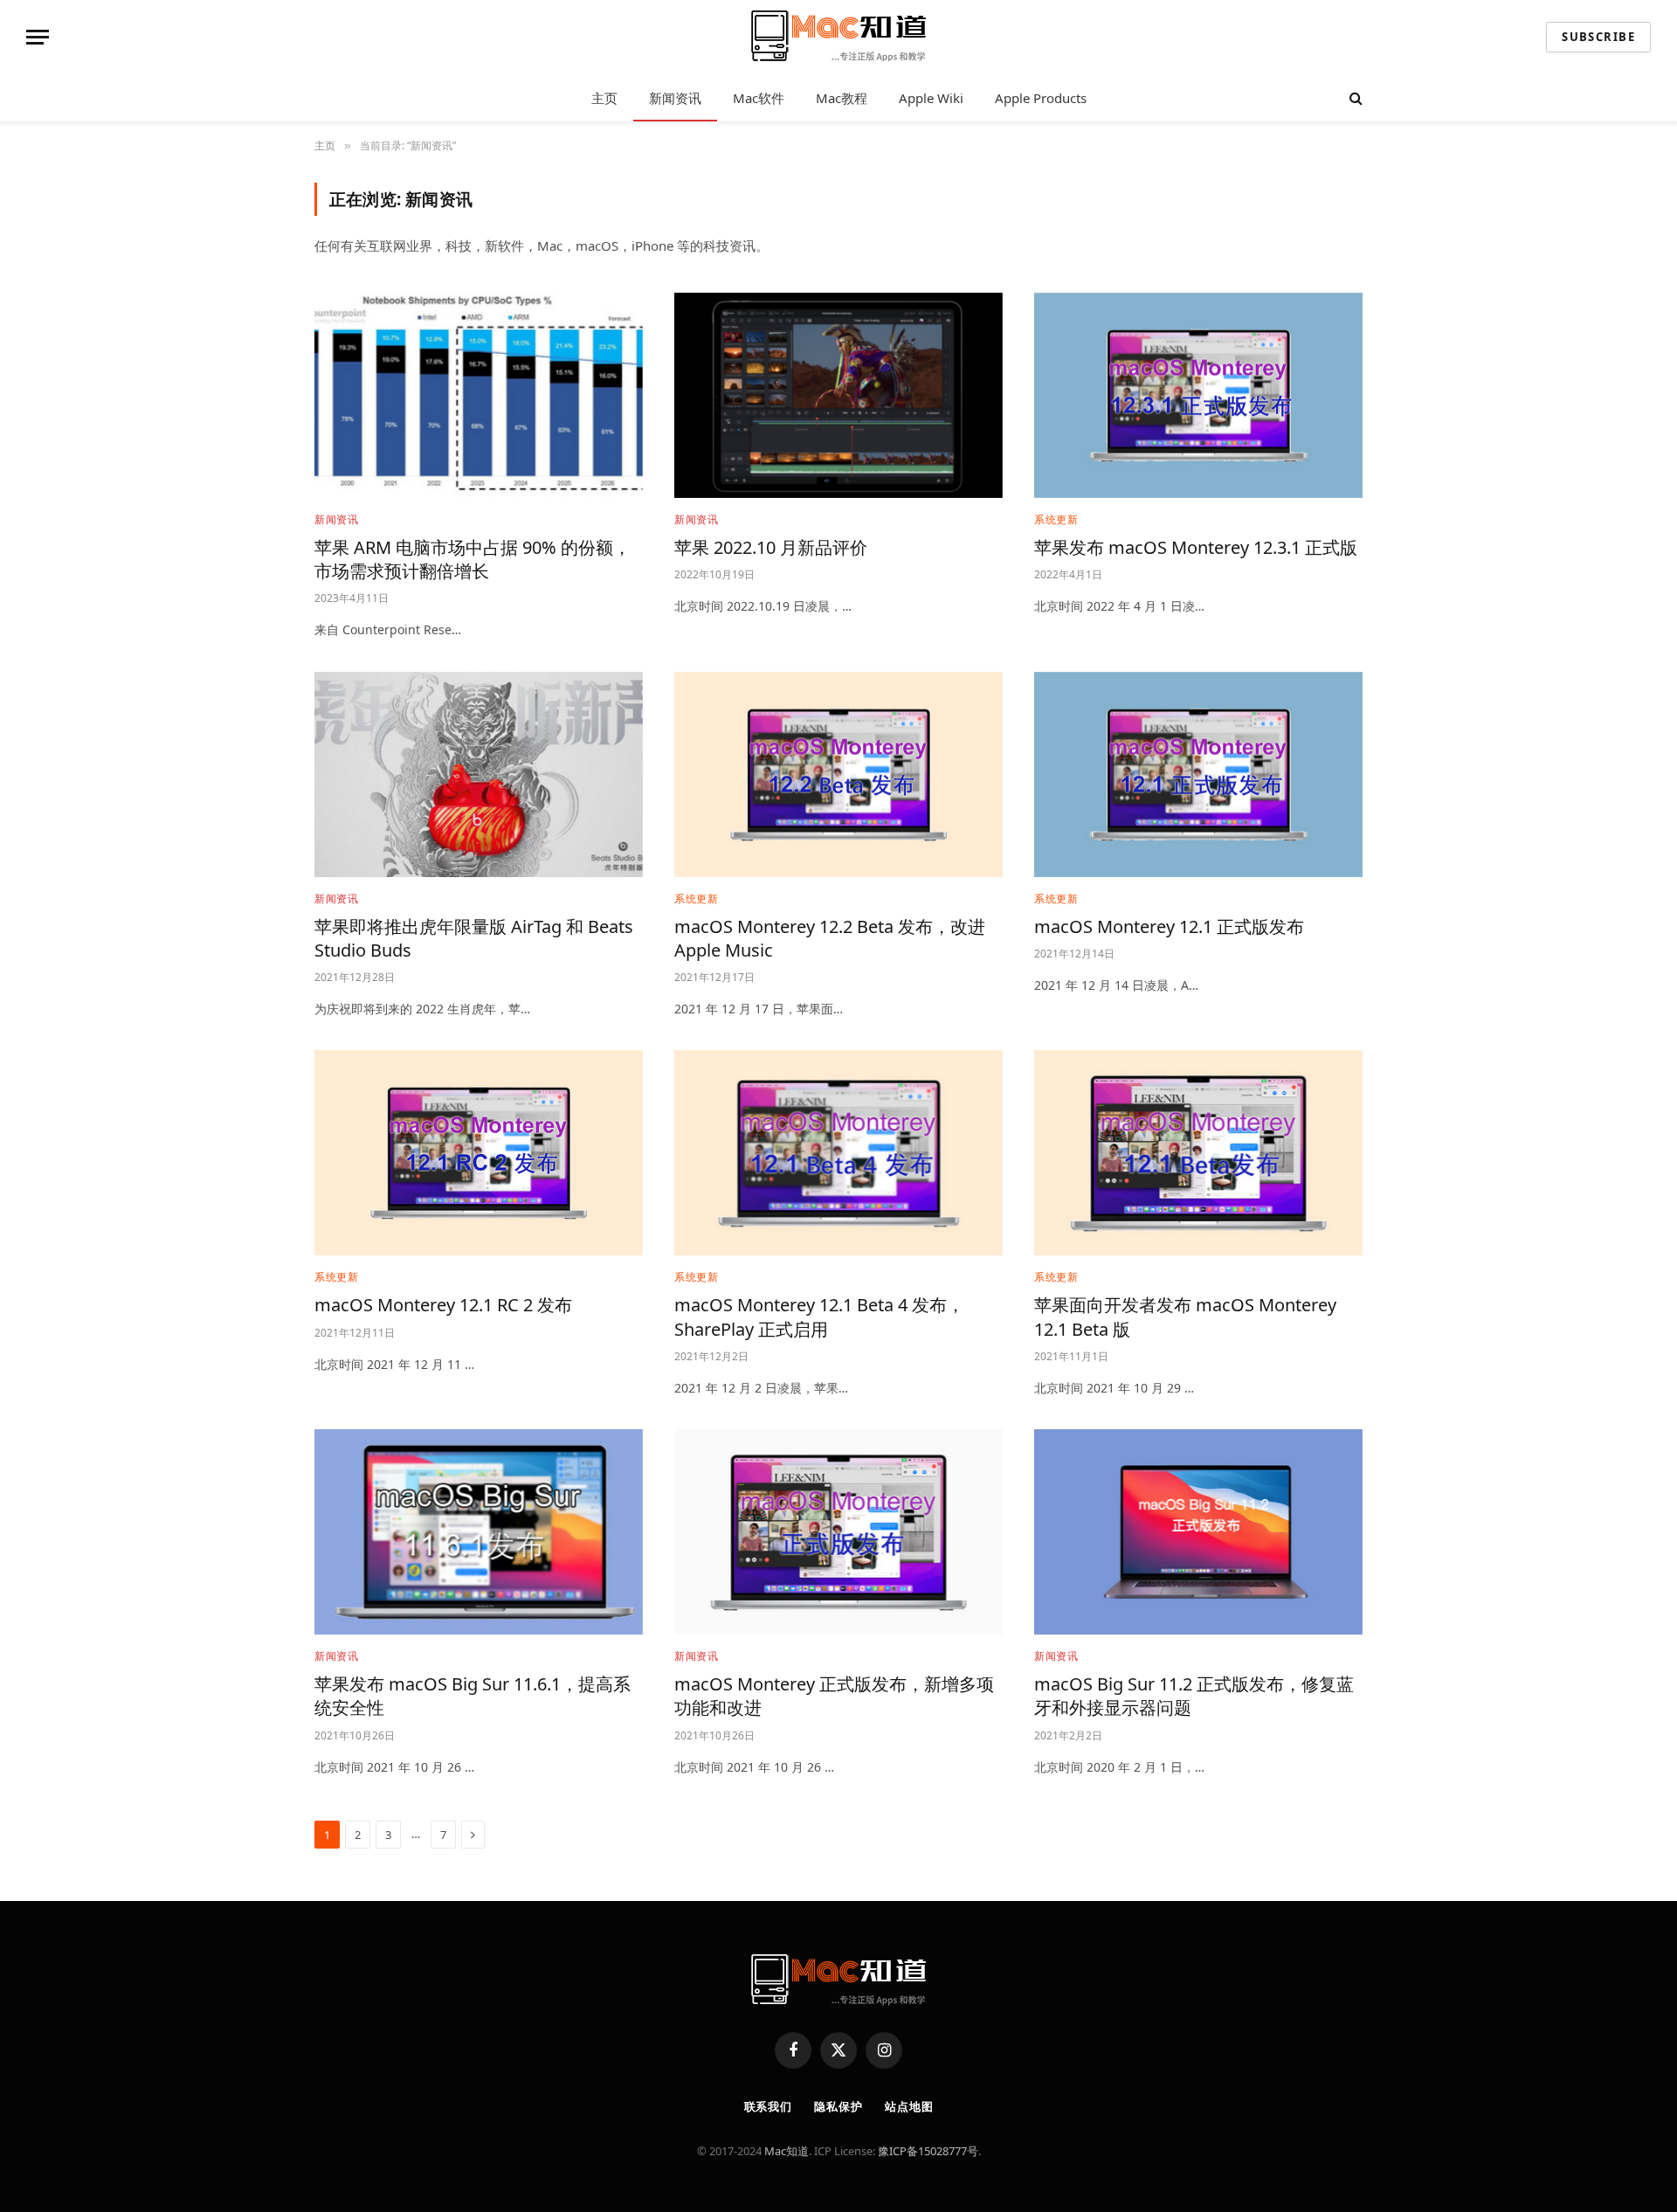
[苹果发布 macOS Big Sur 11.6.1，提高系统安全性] (479, 1532)
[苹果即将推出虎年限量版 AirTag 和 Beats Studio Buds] (479, 774)
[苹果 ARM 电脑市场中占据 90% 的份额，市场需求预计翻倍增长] (479, 395)
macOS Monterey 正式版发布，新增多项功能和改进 (834, 1696)
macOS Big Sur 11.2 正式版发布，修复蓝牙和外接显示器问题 (1194, 1696)
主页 (604, 98)
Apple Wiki (931, 98)
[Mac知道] (838, 38)
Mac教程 (842, 98)
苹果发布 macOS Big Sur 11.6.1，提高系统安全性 (473, 1696)
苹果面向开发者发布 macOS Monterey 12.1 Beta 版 (1185, 1317)
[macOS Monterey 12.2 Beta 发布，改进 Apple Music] (838, 774)
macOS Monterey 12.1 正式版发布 (1169, 926)
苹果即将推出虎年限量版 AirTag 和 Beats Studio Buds (474, 938)
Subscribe (1598, 37)
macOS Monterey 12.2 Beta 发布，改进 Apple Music (830, 938)
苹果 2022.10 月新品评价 (771, 547)
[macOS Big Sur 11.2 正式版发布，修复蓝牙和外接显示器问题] (1198, 1532)
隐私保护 (838, 2106)
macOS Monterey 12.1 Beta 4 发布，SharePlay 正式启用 (819, 1317)
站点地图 (909, 2106)
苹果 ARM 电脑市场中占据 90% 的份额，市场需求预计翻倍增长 (473, 559)
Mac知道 (787, 2151)
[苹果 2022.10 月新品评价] (838, 395)
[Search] (1354, 98)
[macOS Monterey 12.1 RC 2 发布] (479, 1153)
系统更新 (1056, 519)
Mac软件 (759, 98)
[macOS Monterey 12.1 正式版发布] (1198, 774)
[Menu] (38, 37)
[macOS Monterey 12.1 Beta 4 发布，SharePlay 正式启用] (838, 1153)
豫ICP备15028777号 (928, 2151)
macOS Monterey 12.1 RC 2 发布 (443, 1305)
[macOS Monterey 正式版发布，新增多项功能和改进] (838, 1532)
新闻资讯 (675, 98)
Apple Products (1041, 98)
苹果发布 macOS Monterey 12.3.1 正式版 (1196, 547)
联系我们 (769, 2106)
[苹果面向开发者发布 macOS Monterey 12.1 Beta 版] (1198, 1153)
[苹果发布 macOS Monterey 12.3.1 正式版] (1198, 395)
